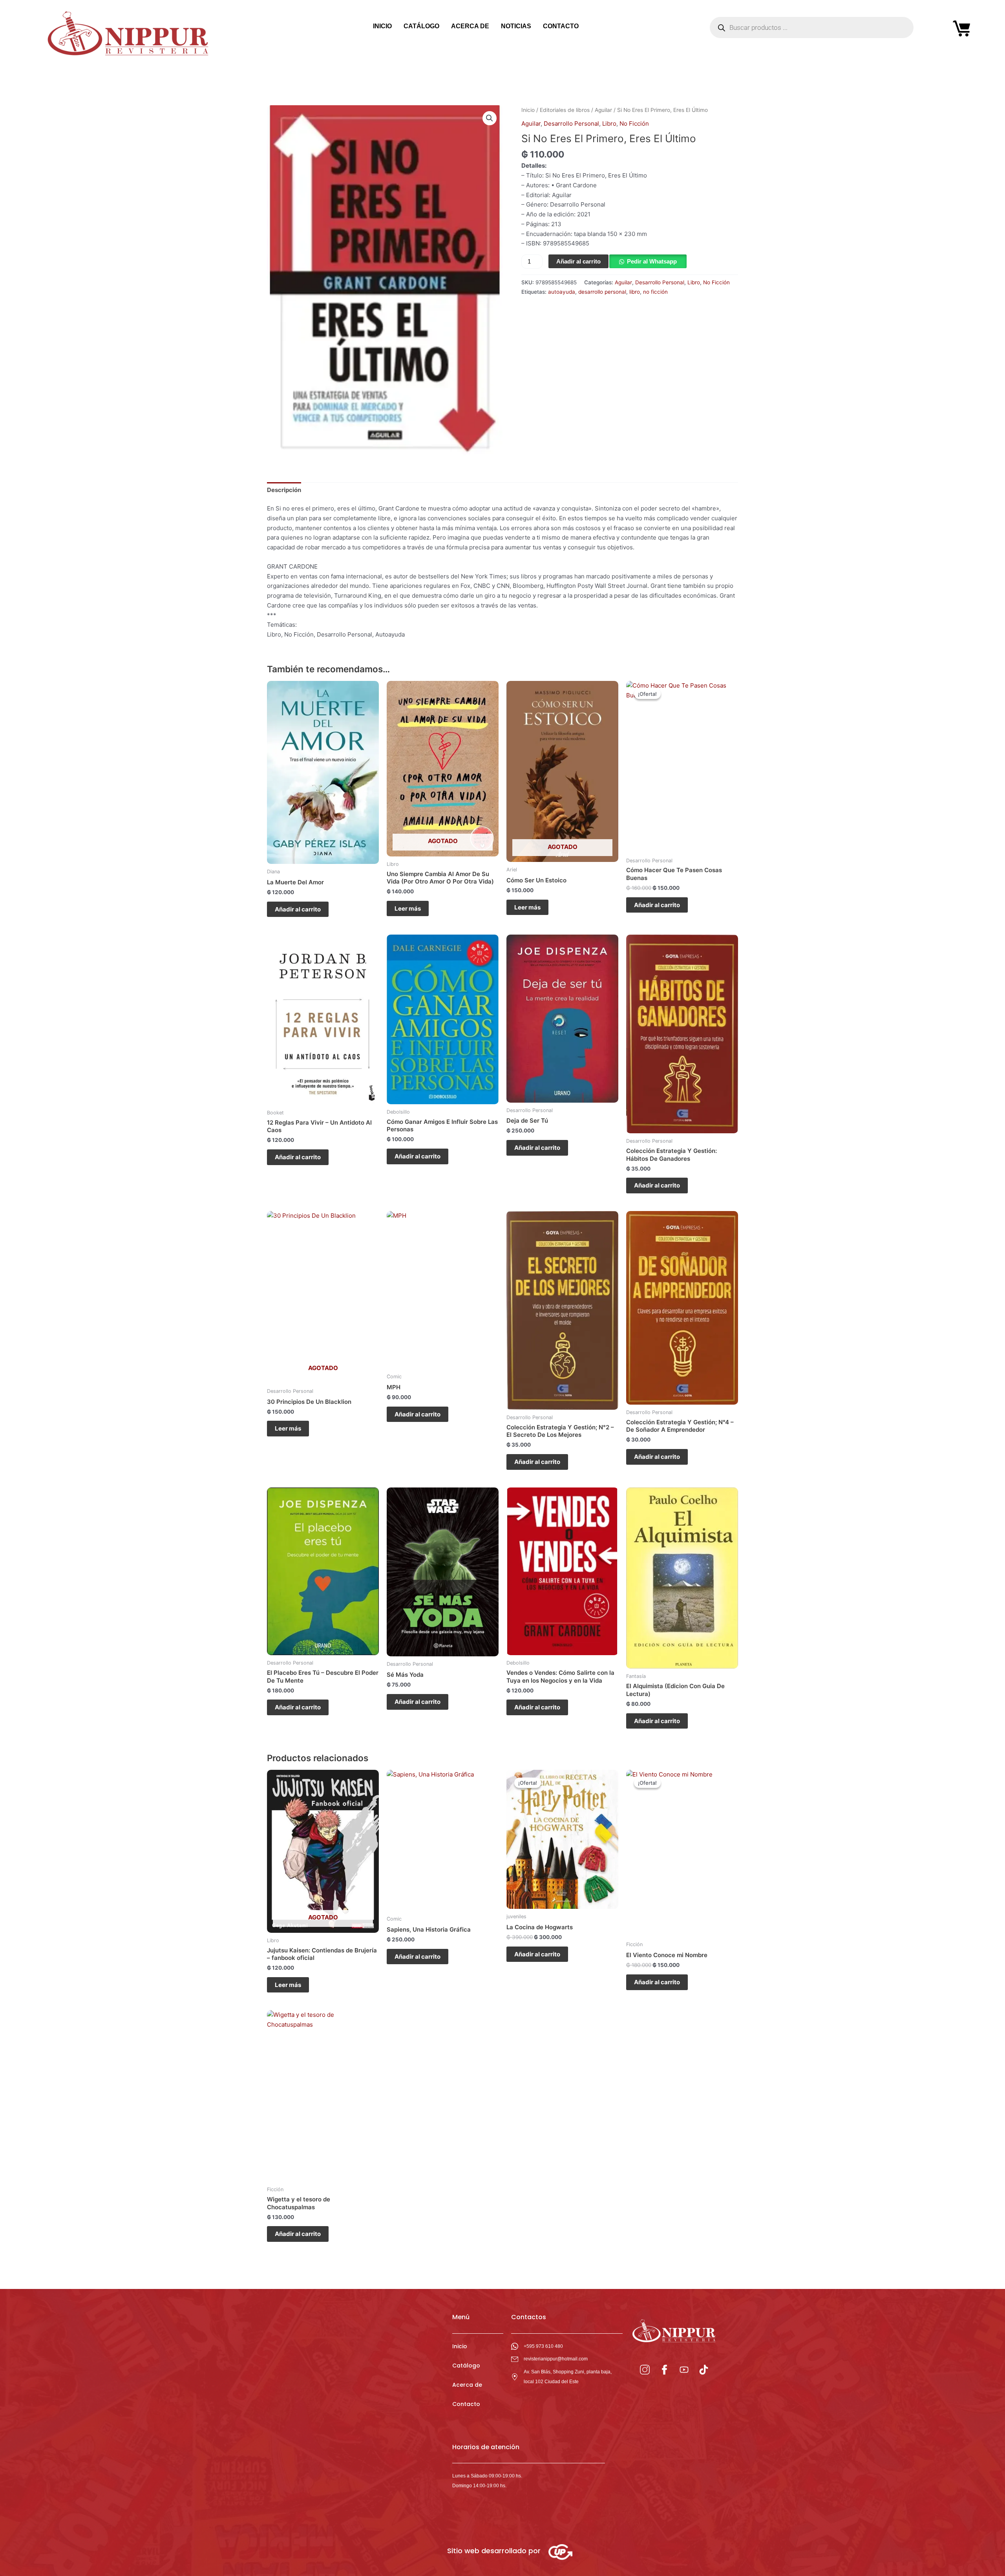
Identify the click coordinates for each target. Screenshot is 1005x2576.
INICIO (382, 26)
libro (635, 292)
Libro (609, 123)
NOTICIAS (516, 26)
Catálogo (466, 2366)
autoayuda (562, 292)
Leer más (408, 908)
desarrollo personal (602, 292)
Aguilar (603, 110)
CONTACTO (561, 26)
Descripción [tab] (284, 490)
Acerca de (467, 2385)
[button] (490, 118)
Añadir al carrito (578, 261)
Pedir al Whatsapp (652, 261)
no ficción (655, 292)
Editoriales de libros (565, 110)
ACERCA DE (470, 26)
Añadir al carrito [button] (298, 909)
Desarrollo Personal (571, 123)
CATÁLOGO (421, 26)
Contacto (466, 2404)
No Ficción (634, 123)
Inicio (528, 110)
